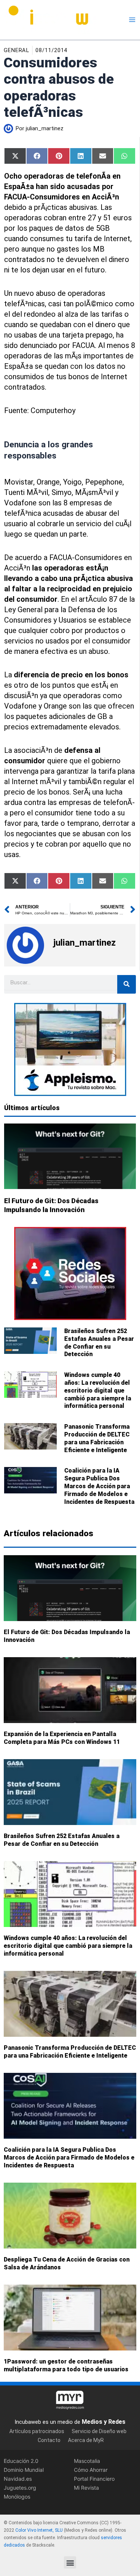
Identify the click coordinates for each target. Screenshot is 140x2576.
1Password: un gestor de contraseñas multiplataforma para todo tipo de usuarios (66, 2366)
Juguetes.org (20, 2487)
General (16, 50)
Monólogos (17, 2496)
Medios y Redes (104, 2421)
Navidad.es (18, 2478)
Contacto (49, 2440)
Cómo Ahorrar (91, 2469)
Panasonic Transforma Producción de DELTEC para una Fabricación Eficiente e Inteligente (97, 1438)
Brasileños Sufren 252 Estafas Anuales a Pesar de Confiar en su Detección (99, 1343)
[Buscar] (127, 984)
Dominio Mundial (24, 2469)
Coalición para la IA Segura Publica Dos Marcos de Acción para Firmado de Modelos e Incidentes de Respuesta (99, 1486)
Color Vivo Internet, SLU (39, 2530)
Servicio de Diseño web (99, 2431)
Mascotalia (87, 2460)
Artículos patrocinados (37, 2431)
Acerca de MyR (86, 2440)
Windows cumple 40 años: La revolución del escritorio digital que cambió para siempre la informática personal (98, 1390)
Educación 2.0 (21, 2460)
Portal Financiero (94, 2478)
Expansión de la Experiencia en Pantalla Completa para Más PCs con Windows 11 (62, 1738)
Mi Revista (86, 2487)
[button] (70, 2562)
